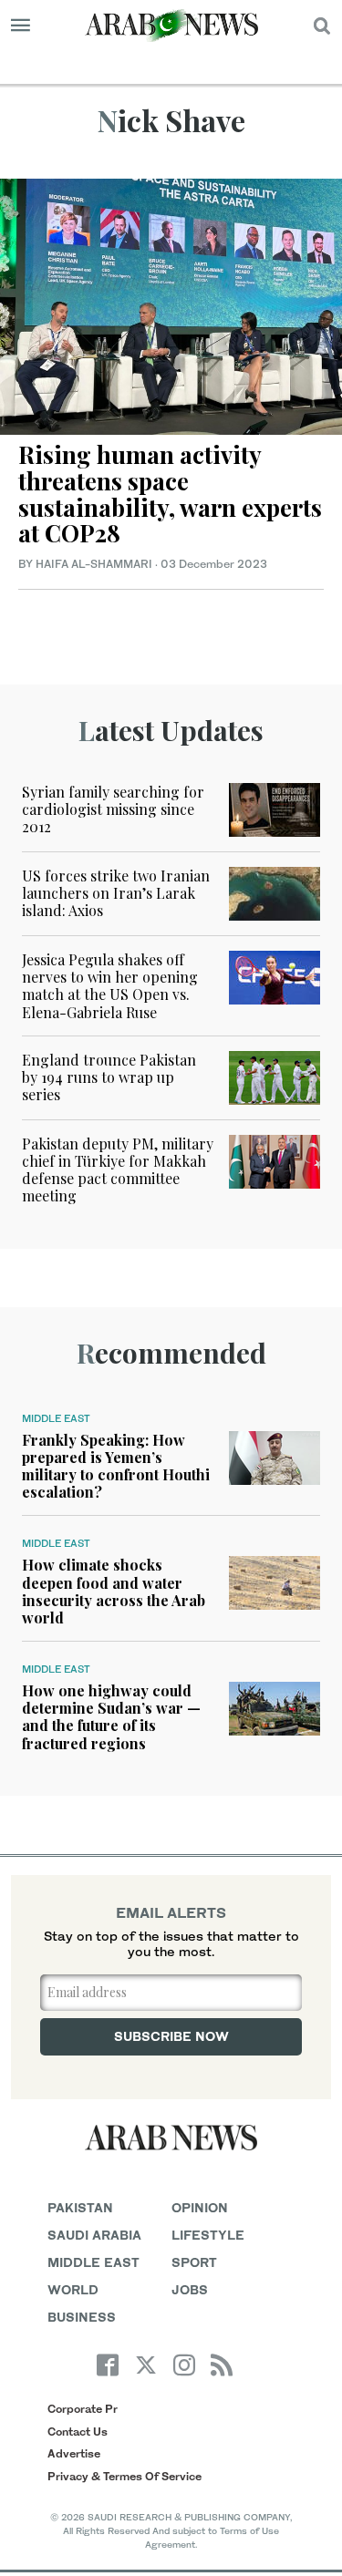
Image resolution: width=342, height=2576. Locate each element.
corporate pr (83, 2409)
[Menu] (21, 26)
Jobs (190, 2289)
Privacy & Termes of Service (124, 2476)
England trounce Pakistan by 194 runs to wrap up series (109, 1077)
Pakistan (80, 2207)
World (73, 2289)
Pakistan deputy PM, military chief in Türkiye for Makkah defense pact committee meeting (118, 1170)
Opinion (200, 2207)
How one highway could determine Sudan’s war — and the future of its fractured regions (111, 1717)
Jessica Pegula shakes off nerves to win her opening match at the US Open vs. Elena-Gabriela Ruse (110, 986)
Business (82, 2317)
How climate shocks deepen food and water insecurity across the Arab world (114, 1591)
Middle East (56, 1418)
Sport (194, 2262)
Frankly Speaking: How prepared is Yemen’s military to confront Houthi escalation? (116, 1466)
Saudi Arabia (94, 2235)
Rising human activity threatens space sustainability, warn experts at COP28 (170, 494)
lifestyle (208, 2235)
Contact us (78, 2432)
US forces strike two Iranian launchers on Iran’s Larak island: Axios (116, 893)
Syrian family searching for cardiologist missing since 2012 (113, 809)
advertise (74, 2453)
